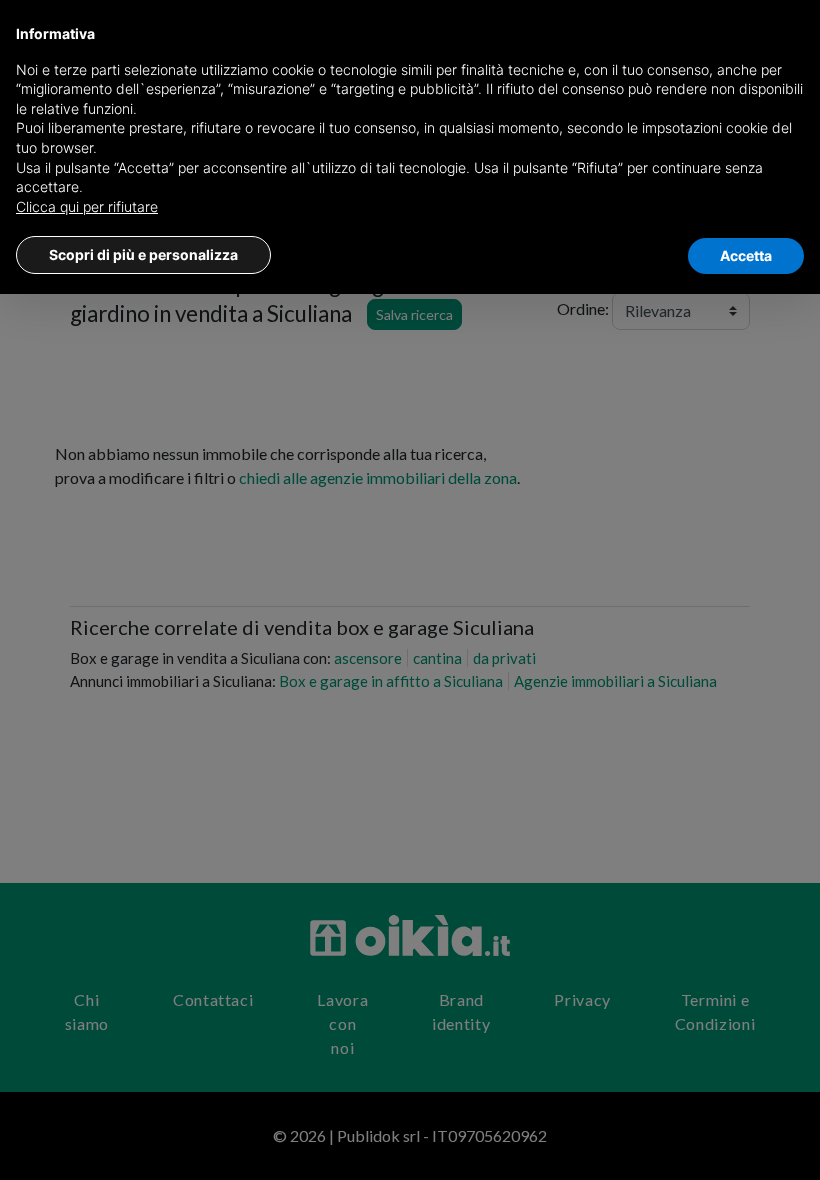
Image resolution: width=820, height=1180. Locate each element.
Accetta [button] (746, 255)
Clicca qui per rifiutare (87, 206)
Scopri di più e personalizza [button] (143, 254)
